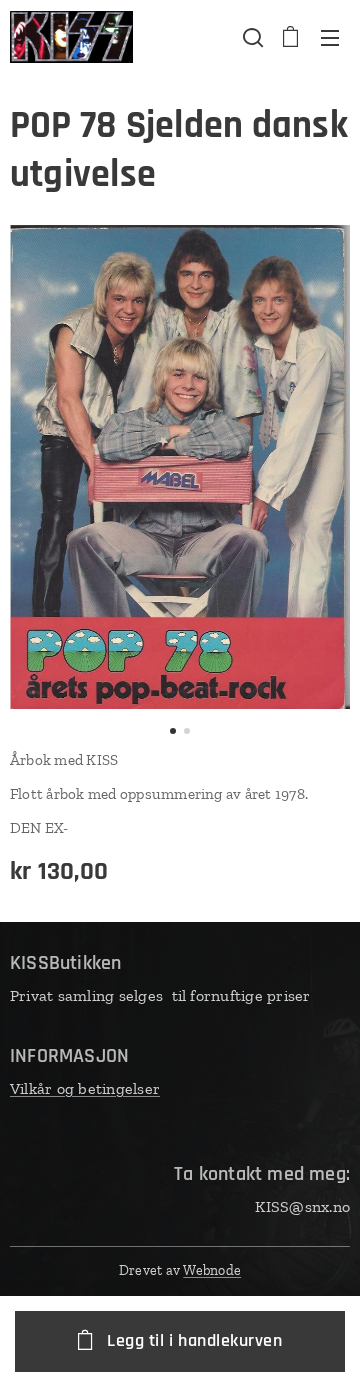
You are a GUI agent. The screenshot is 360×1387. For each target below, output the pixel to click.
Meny (330, 37)
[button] (251, 37)
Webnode (212, 1270)
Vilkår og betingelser (85, 1088)
